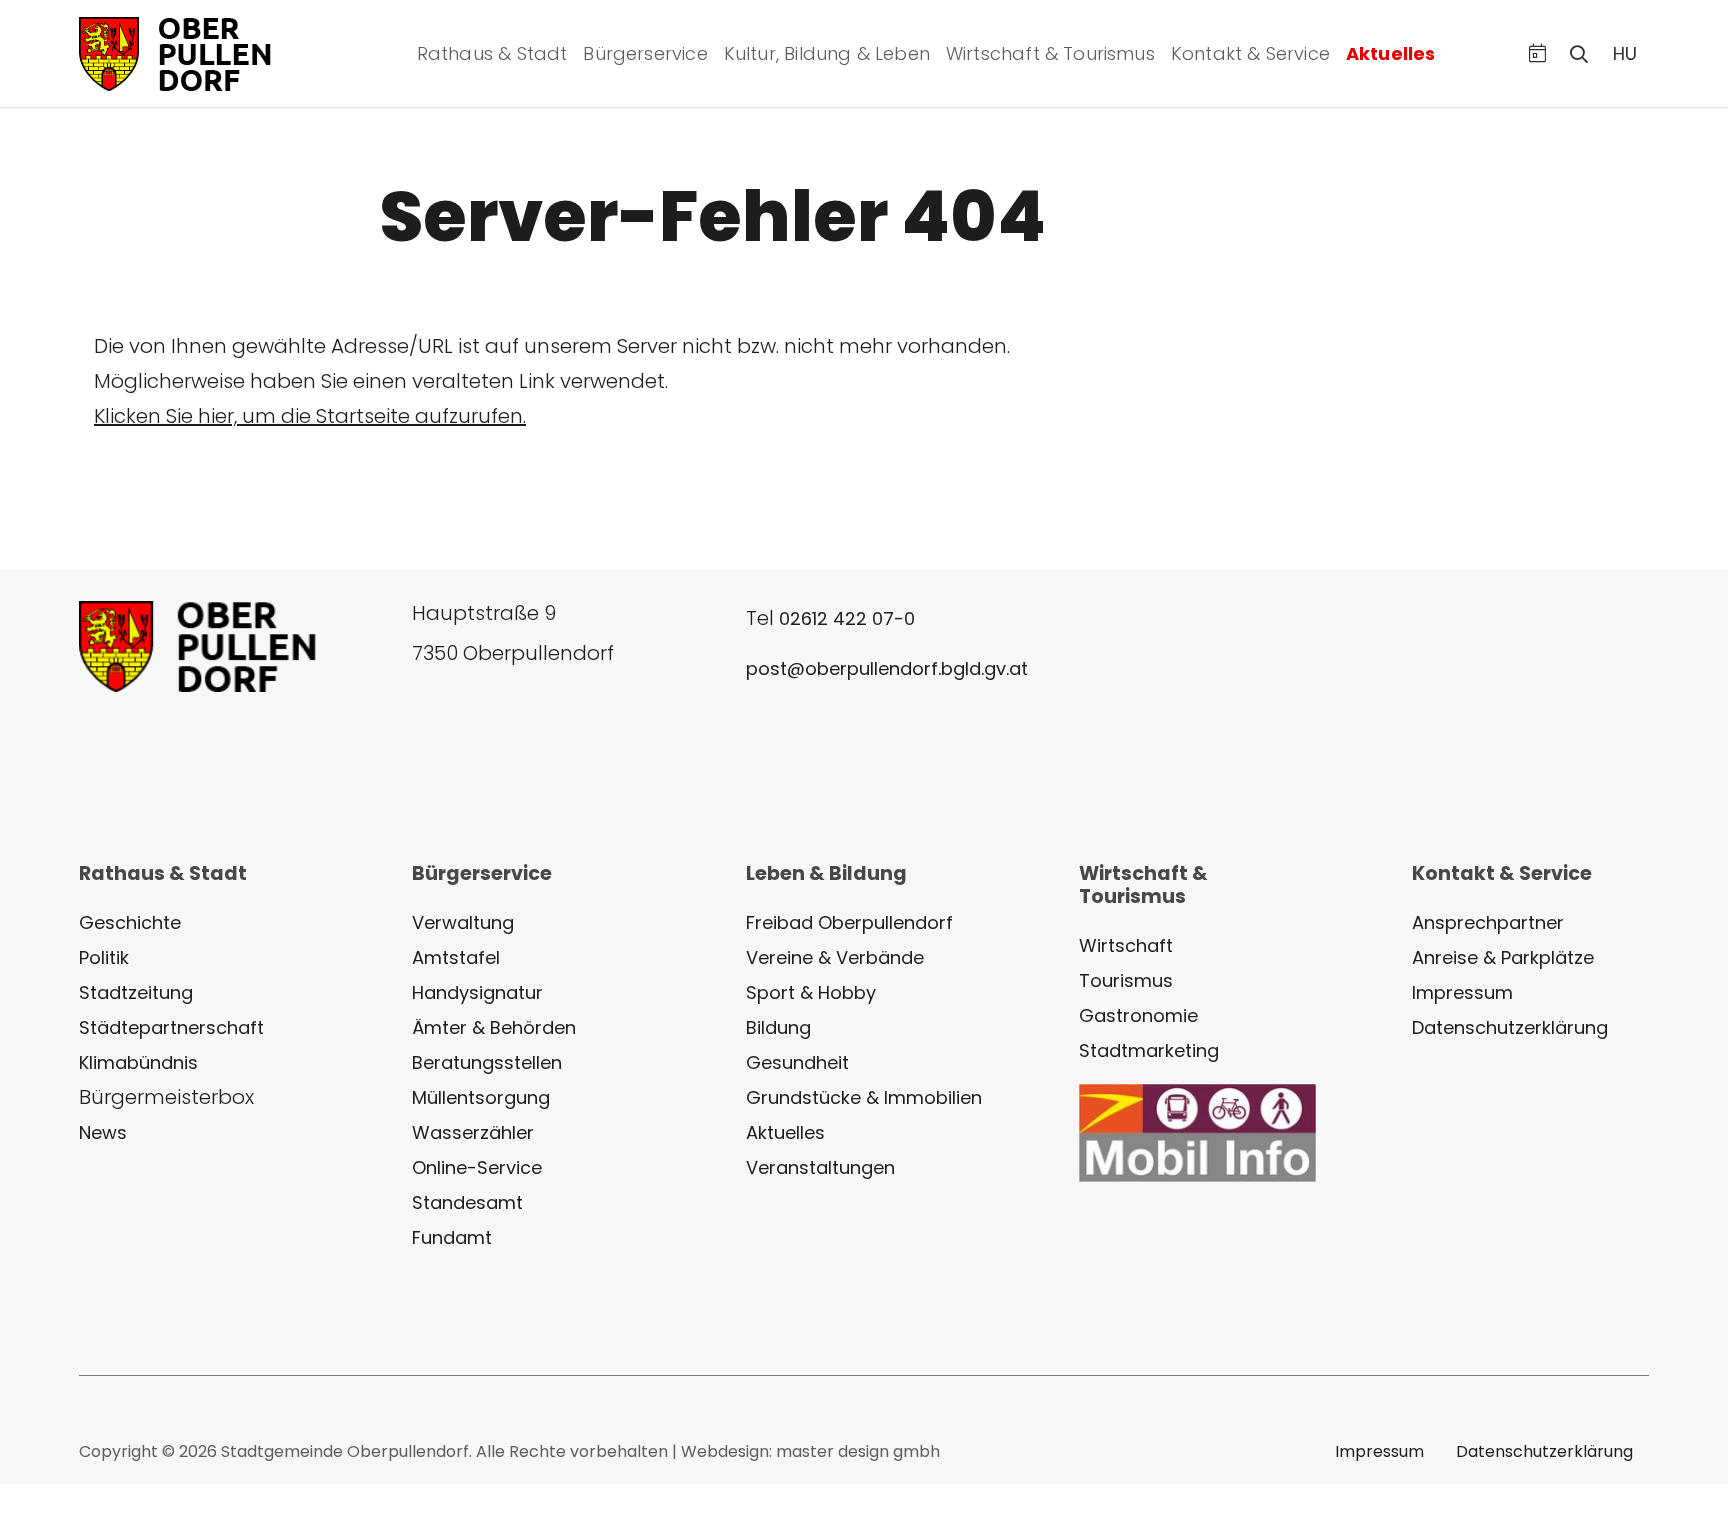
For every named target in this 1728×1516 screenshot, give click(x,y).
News (103, 1132)
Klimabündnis (138, 1062)
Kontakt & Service (1250, 53)
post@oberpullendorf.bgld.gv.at (887, 668)
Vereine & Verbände (835, 957)
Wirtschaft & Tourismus (1050, 53)
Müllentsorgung (481, 1097)
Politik (104, 957)
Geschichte (130, 922)
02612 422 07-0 (847, 618)
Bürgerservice (645, 53)
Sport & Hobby (811, 992)
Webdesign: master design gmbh (810, 1451)
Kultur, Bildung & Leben (827, 53)
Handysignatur (477, 992)
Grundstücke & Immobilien (864, 1097)
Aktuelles (1391, 53)
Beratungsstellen (487, 1062)
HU (1625, 53)
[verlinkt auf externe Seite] (1197, 1131)
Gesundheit (797, 1062)
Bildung (778, 1027)
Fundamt (452, 1237)
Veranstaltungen (820, 1167)
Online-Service (477, 1167)
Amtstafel (456, 957)
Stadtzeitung (136, 992)
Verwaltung (463, 922)
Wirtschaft (1126, 945)
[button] (1537, 53)
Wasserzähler (473, 1132)
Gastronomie (1138, 1015)
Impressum (1462, 992)
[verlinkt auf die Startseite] (199, 51)
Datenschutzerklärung (1510, 1027)
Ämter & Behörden (494, 1027)
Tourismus (1126, 980)
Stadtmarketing (1149, 1050)
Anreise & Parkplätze (1503, 957)
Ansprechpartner (1488, 922)
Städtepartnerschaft (171, 1027)
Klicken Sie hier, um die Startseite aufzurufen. (310, 416)
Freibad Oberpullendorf (849, 922)
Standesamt (467, 1202)
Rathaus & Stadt (492, 53)
